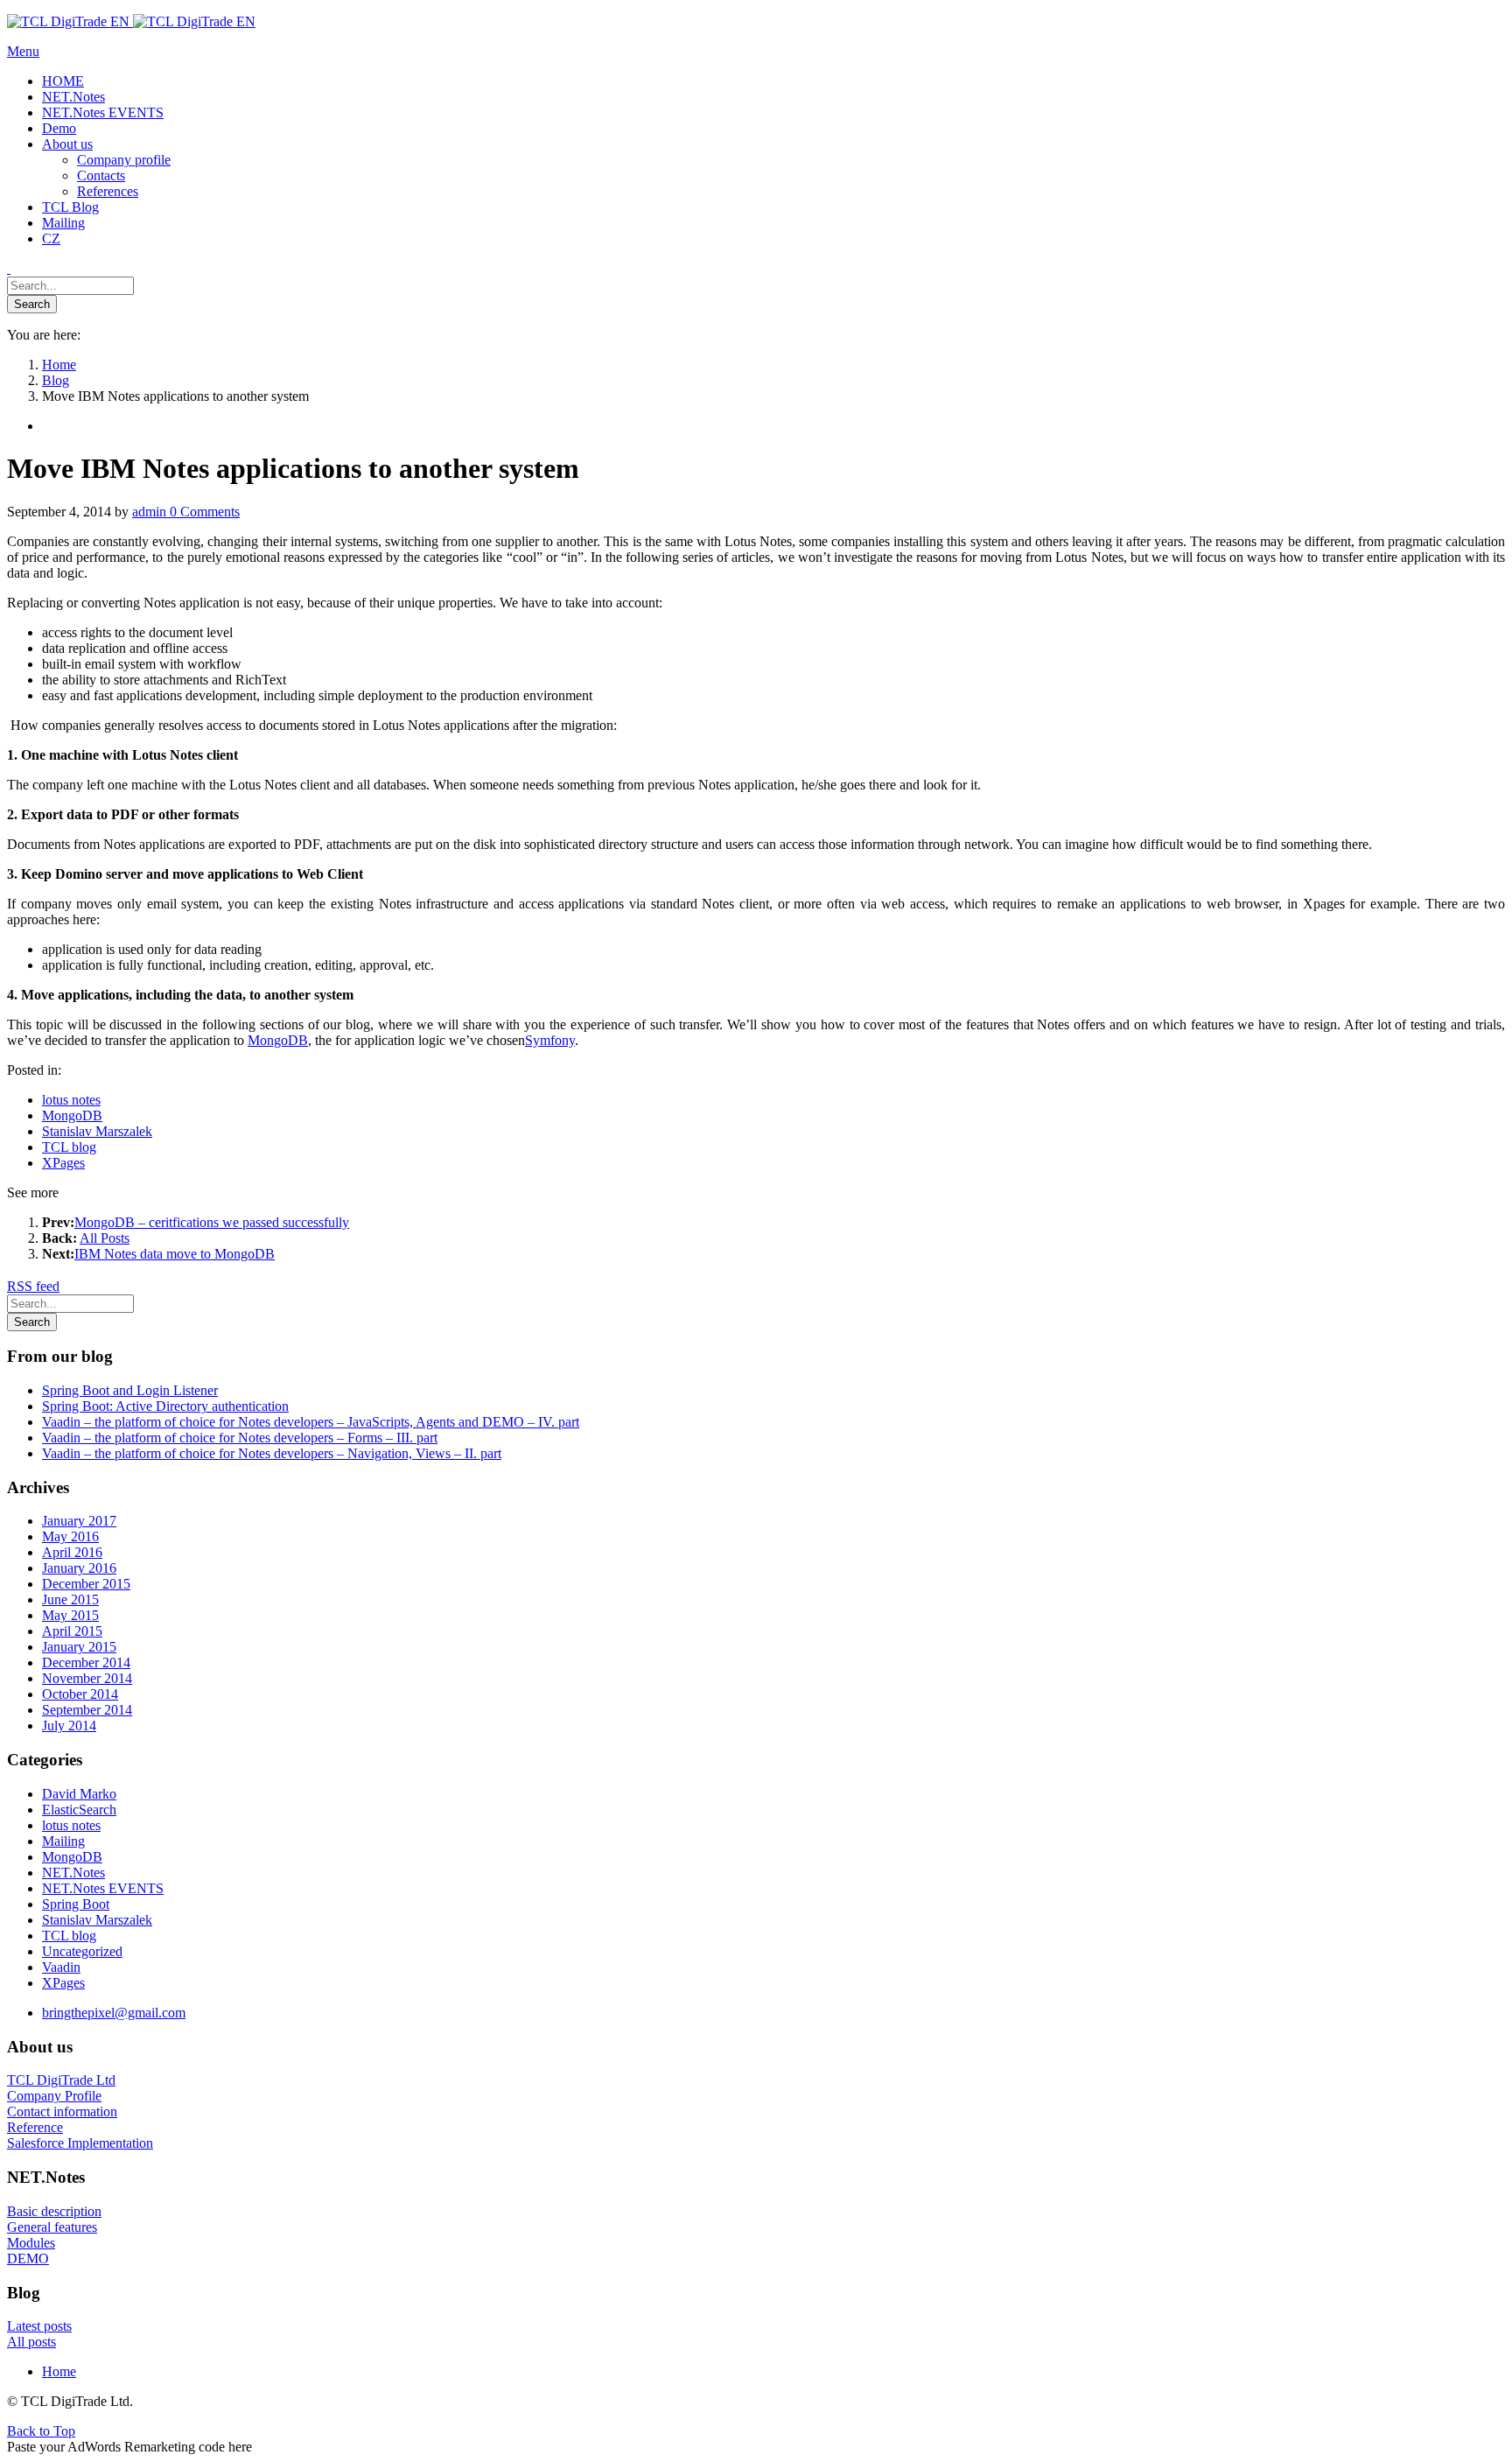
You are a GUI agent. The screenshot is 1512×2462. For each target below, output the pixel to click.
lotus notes (71, 1100)
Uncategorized (82, 1951)
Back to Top (41, 2431)
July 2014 (69, 1726)
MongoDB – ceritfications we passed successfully (212, 1222)
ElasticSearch (79, 1810)
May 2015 (70, 1615)
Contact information (62, 2111)
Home (59, 2371)
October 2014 (80, 1694)
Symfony (550, 1040)
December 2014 (86, 1662)
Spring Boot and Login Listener (130, 1390)
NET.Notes (73, 1873)
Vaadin (61, 1967)
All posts (31, 2342)
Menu (23, 51)
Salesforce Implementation (80, 2143)
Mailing (63, 1841)
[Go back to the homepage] (131, 21)
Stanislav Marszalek (97, 1131)
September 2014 (87, 1710)
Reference (35, 2127)
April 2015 (72, 1631)
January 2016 (79, 1568)
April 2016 (72, 1552)
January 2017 (79, 1521)
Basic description (54, 2211)
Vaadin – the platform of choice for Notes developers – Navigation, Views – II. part (272, 1453)
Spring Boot (76, 1904)
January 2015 (79, 1647)
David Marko (79, 1794)
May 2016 (70, 1536)
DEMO (28, 2259)
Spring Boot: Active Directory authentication (165, 1406)
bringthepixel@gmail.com (114, 2013)
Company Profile (54, 2096)
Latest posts (39, 2326)
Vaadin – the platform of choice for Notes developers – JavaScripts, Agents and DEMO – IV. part (311, 1422)
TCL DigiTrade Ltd (61, 2080)
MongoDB (278, 1040)
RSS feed (33, 1286)
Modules (31, 2243)
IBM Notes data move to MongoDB (175, 1254)
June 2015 (70, 1599)
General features (52, 2227)
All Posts (105, 1238)
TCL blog (69, 1147)
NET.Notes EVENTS (103, 1888)
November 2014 (87, 1678)
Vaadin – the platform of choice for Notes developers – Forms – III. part (240, 1438)
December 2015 (86, 1584)
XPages (63, 1163)
